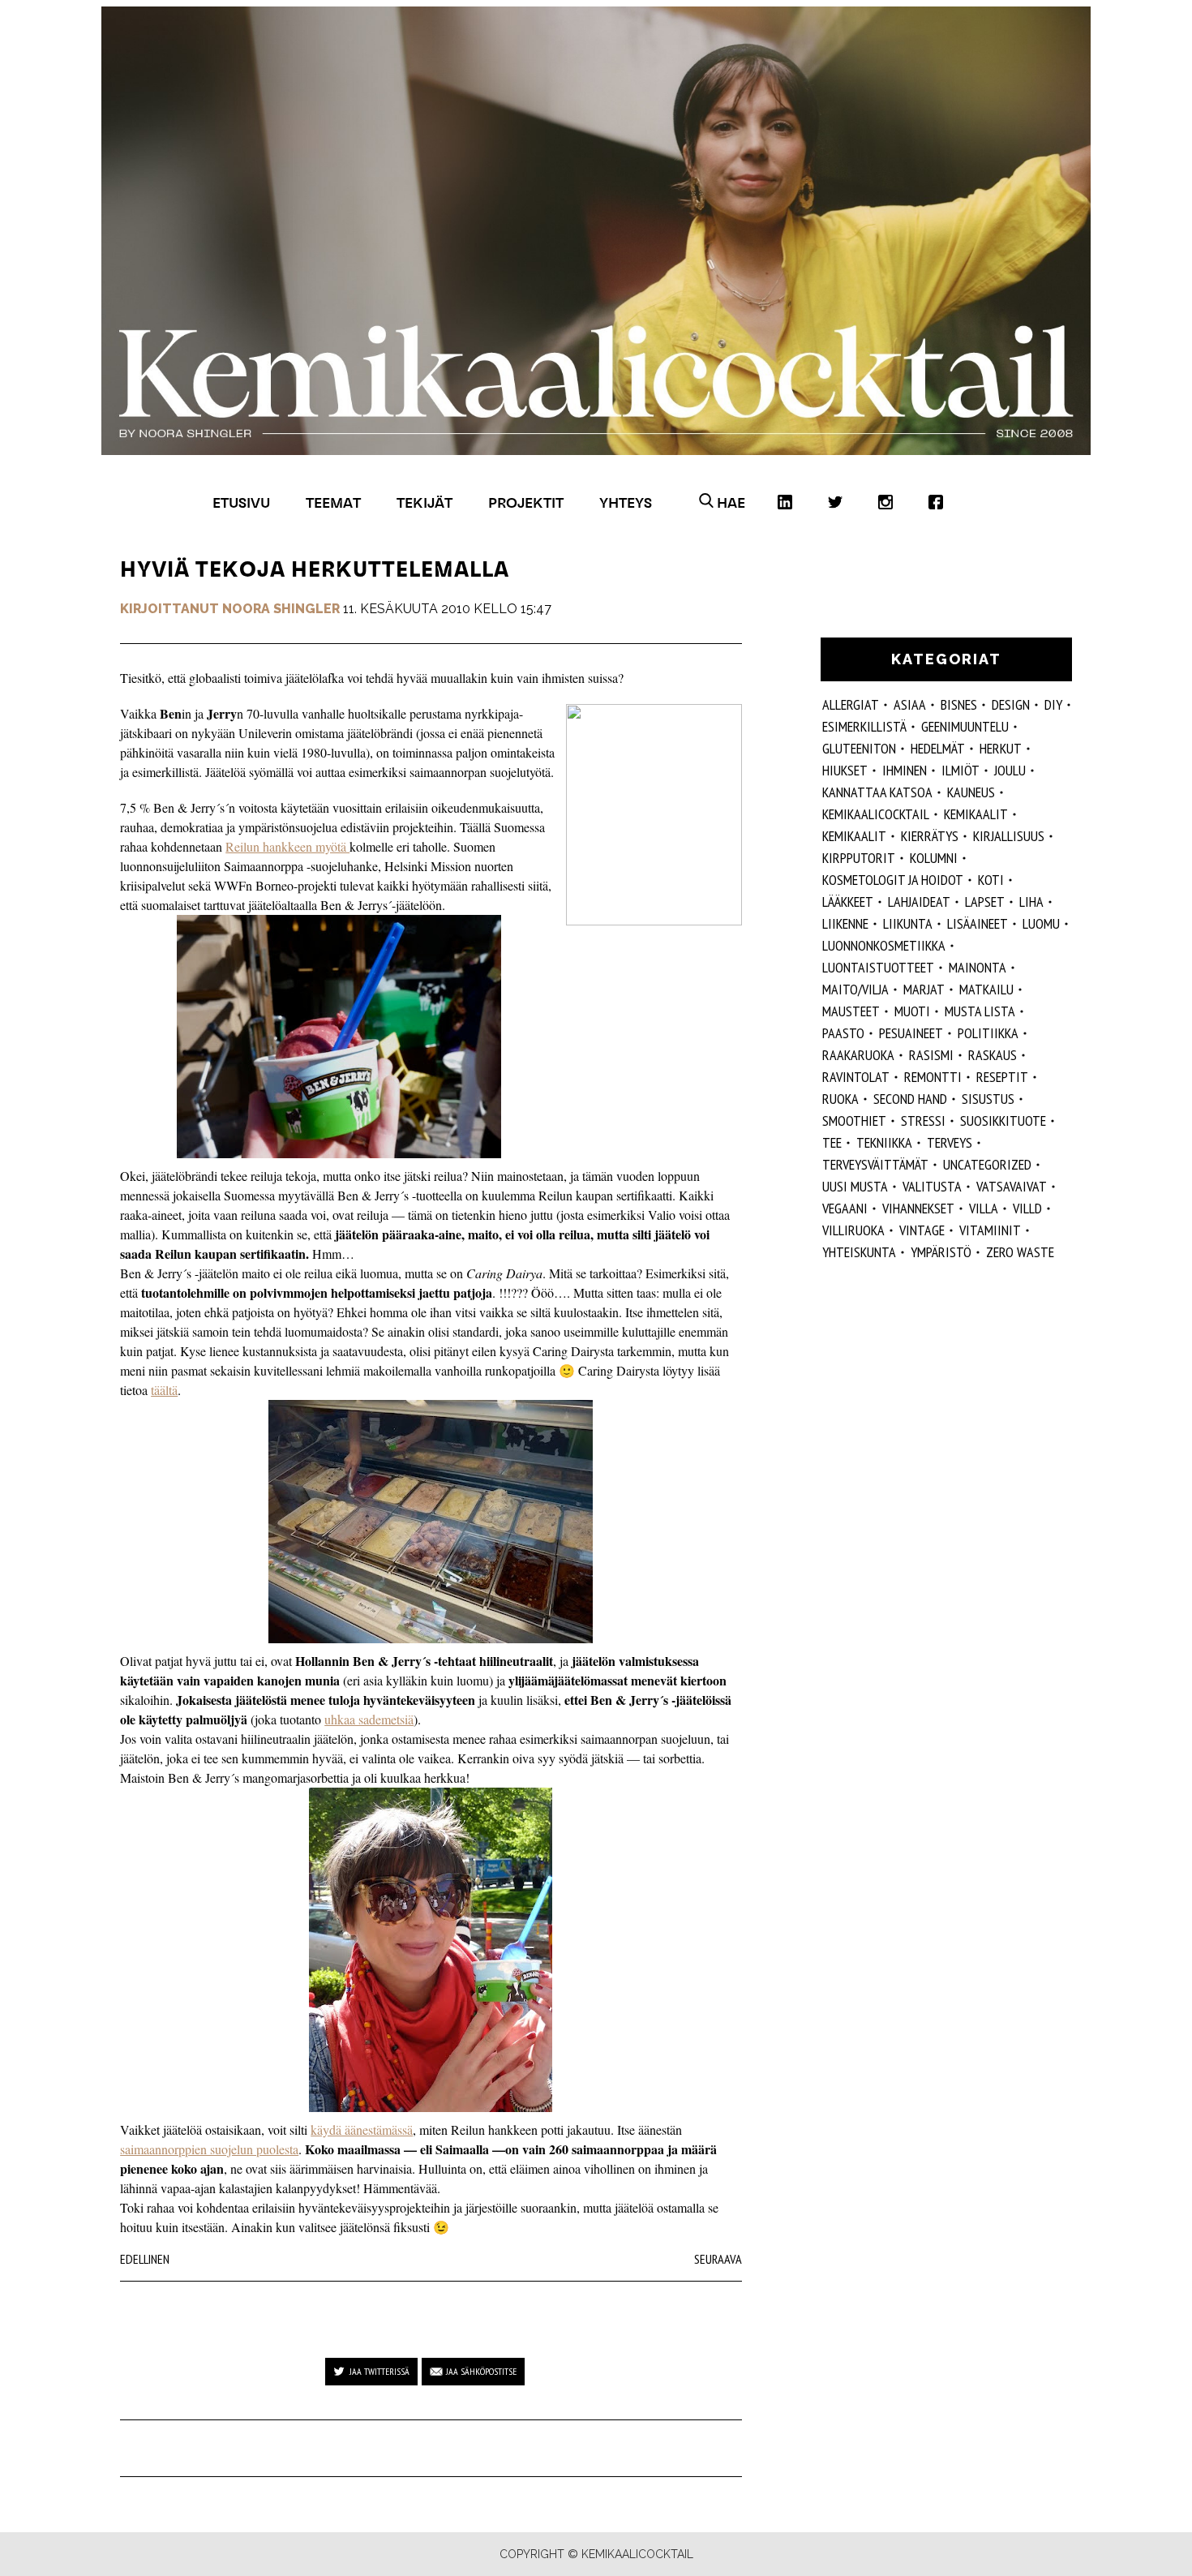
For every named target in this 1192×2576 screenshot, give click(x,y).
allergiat (851, 704)
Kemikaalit (976, 814)
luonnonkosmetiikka (884, 945)
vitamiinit (990, 1230)
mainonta (978, 967)
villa (984, 1208)
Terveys (950, 1142)
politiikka (988, 1033)
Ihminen (905, 770)
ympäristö (941, 1252)
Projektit (526, 502)
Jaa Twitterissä (379, 2371)
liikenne (845, 923)
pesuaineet (911, 1033)
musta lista (980, 1011)
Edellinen (145, 2259)
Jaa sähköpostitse (481, 2371)
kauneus (971, 792)
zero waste (1020, 1252)
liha (1031, 902)
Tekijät (424, 502)
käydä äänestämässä (362, 2129)
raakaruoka (858, 1055)
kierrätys (930, 836)
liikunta (908, 923)
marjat (924, 989)
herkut (1001, 748)
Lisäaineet (978, 923)
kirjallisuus (1009, 836)
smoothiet (854, 1121)
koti (991, 880)
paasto (843, 1033)
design (1011, 704)
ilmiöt (960, 770)
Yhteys (626, 502)
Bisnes (959, 704)
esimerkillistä (864, 726)
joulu (1010, 770)
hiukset (845, 770)
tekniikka (884, 1142)
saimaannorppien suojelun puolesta (209, 2149)
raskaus (993, 1055)
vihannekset (918, 1208)
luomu (1041, 923)
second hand (910, 1099)
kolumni (934, 858)
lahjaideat (919, 902)
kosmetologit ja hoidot (893, 880)
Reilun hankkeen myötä (287, 846)
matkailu (986, 989)
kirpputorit (859, 858)
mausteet (851, 1011)
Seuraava (718, 2259)
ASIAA (910, 704)
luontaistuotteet (878, 967)
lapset (985, 902)
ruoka (840, 1099)
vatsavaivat (1012, 1186)
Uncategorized (987, 1164)
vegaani (845, 1208)
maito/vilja (855, 989)
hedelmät (938, 748)
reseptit (1002, 1077)
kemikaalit (854, 836)
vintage (922, 1230)
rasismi (931, 1055)
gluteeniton (859, 748)
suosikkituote (1003, 1121)
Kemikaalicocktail (876, 814)
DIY (1053, 704)
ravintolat (856, 1077)
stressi (923, 1121)
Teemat (333, 502)
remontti (933, 1077)
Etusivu (241, 502)
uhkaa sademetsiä (369, 1719)
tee (832, 1142)
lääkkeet (848, 902)
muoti (912, 1011)
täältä (164, 1390)
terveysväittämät (875, 1164)
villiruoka (853, 1230)
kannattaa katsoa (877, 792)
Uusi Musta (855, 1186)
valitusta (932, 1186)
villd (1027, 1208)
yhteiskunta (859, 1252)
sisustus (988, 1099)
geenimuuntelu (965, 726)
